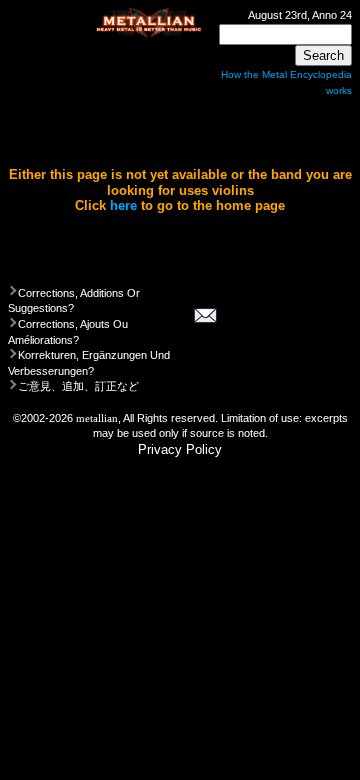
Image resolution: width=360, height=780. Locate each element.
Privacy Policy (180, 449)
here (123, 205)
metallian (97, 418)
